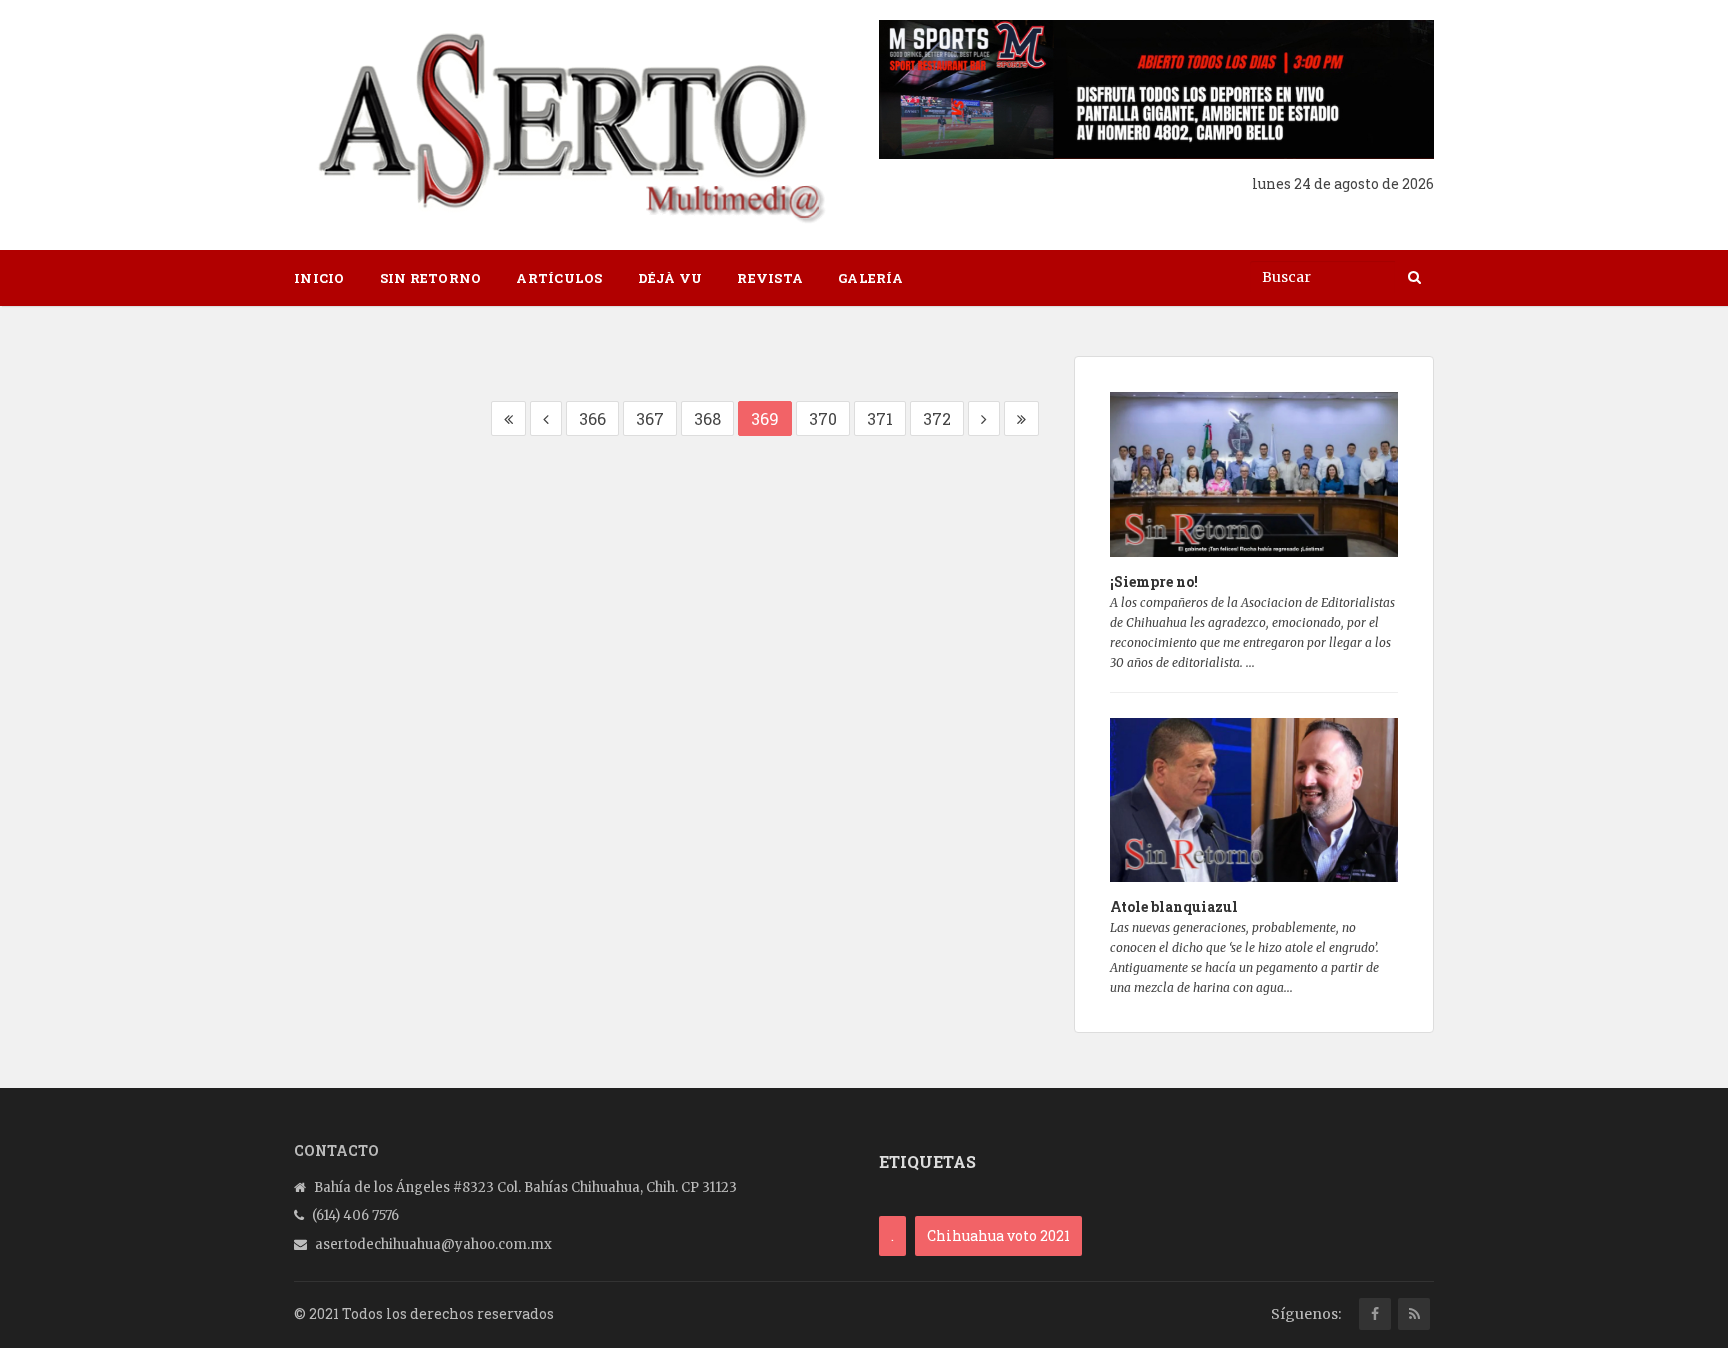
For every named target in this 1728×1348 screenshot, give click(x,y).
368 (707, 418)
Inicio (319, 278)
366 (592, 418)
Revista (770, 278)
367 (650, 418)
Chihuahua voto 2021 (998, 1235)
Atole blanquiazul (1174, 906)
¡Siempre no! (1154, 581)
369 (765, 418)
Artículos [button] (559, 278)
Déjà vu (670, 278)
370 (823, 418)
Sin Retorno (431, 278)
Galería (870, 278)
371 (880, 418)
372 (937, 418)
